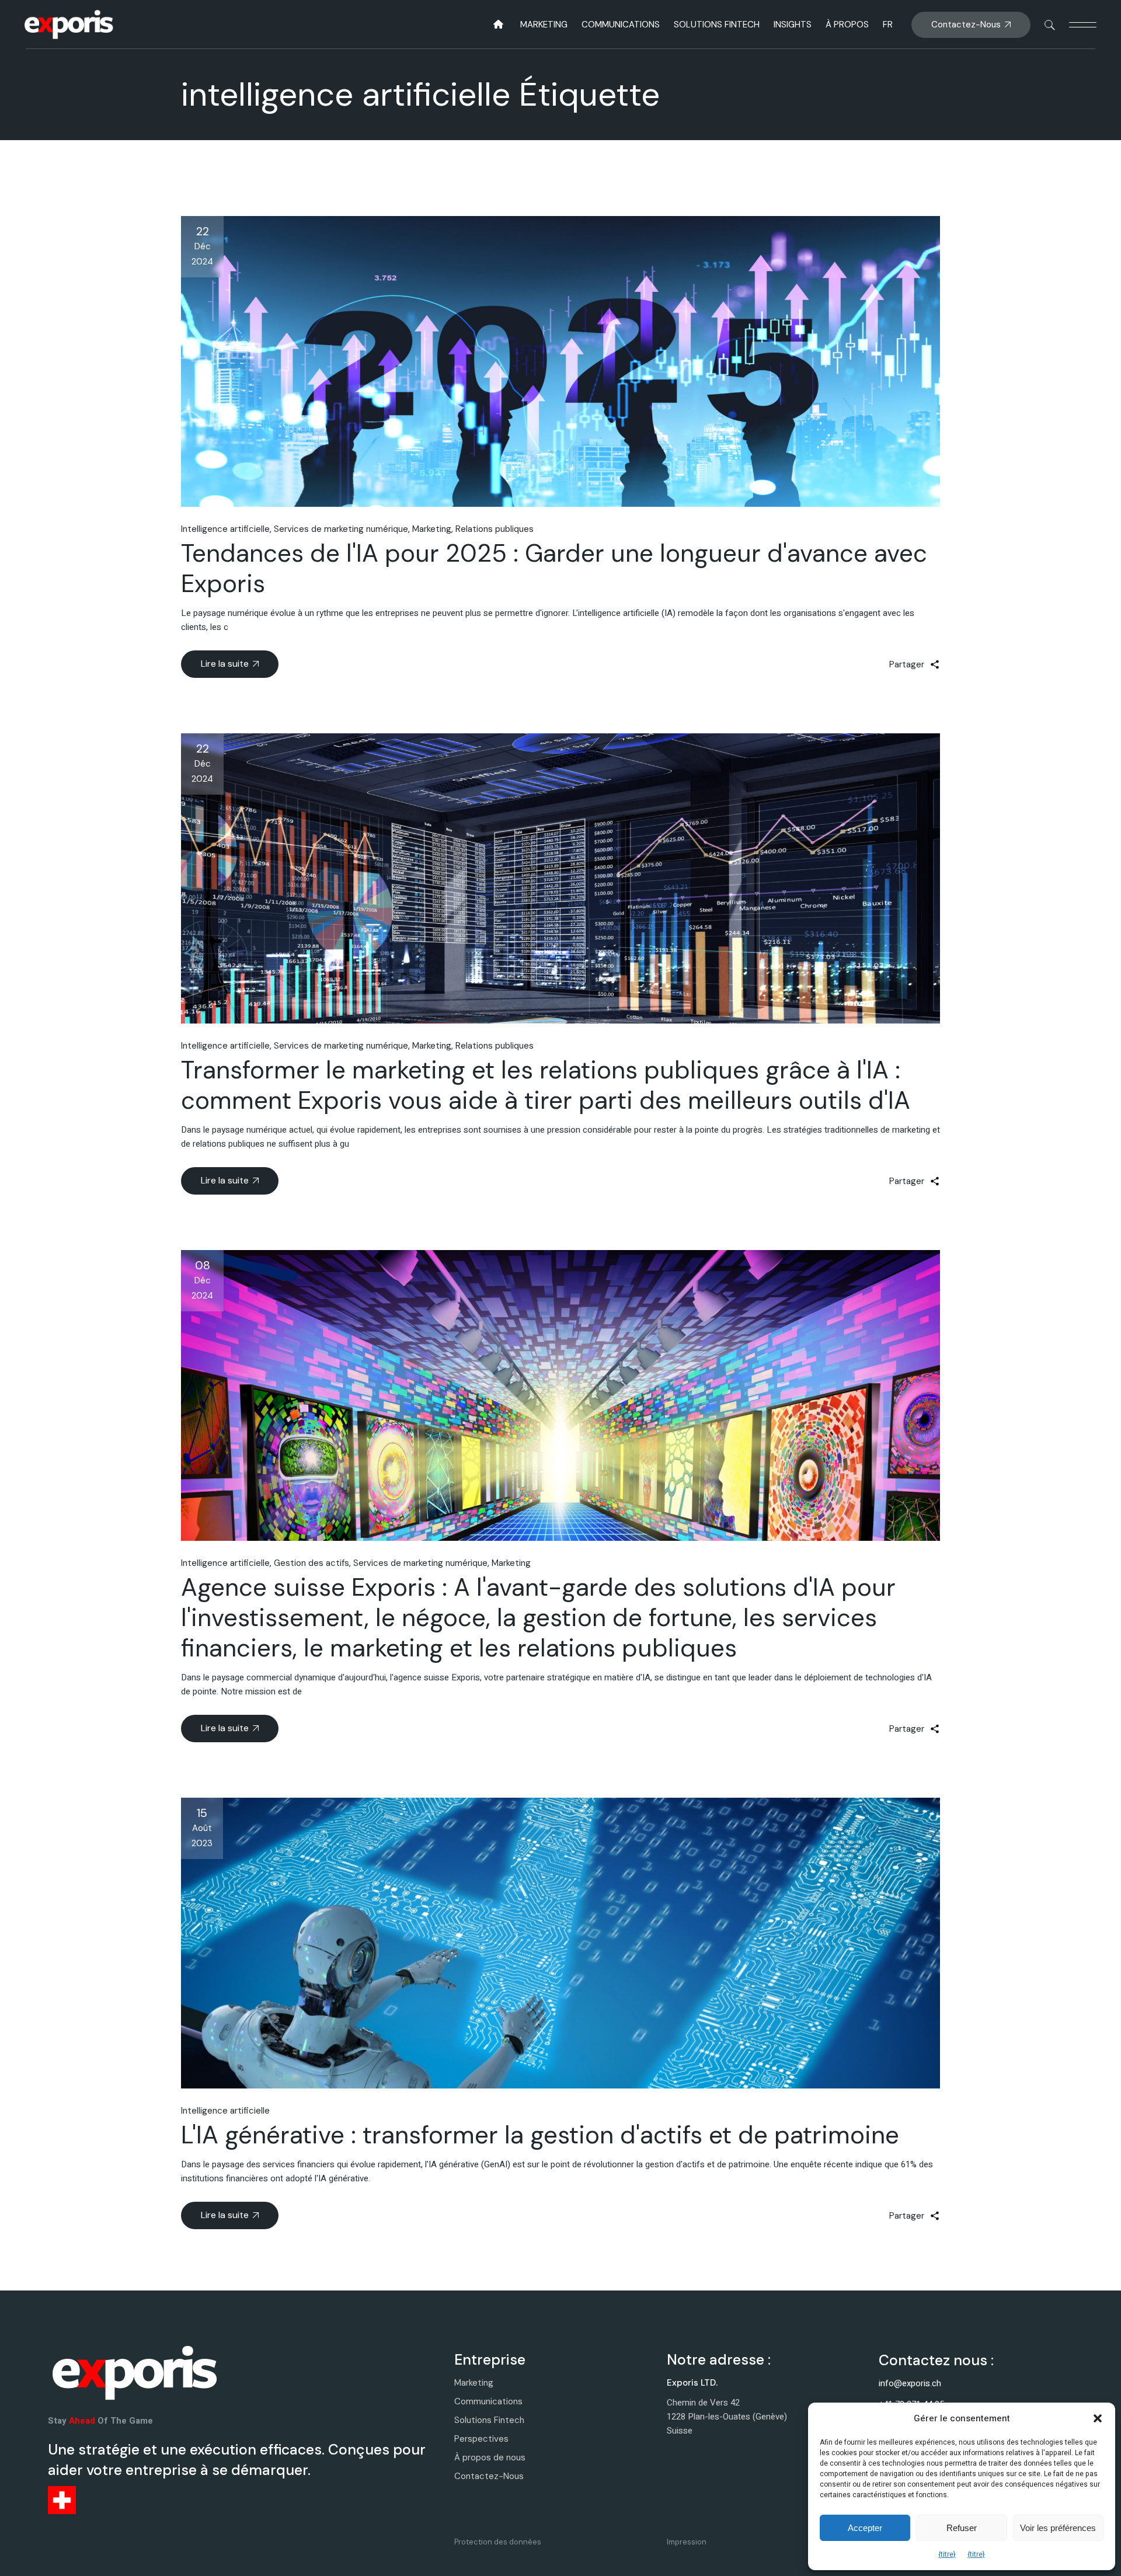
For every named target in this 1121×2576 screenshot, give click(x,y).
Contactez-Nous (489, 2476)
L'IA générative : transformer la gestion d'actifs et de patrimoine (540, 2135)
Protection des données (498, 2542)
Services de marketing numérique (341, 529)
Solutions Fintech (489, 2420)
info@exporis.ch (910, 2383)
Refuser (962, 2528)
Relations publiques (495, 529)
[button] (1098, 2418)
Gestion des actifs (311, 1563)
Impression (687, 2542)
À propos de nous (490, 2457)
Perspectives (481, 2439)
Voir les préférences (1058, 2528)
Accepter (865, 2528)
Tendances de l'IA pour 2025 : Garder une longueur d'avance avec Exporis (554, 568)
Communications (488, 2401)
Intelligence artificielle (225, 529)
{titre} (947, 2554)
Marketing (432, 529)
